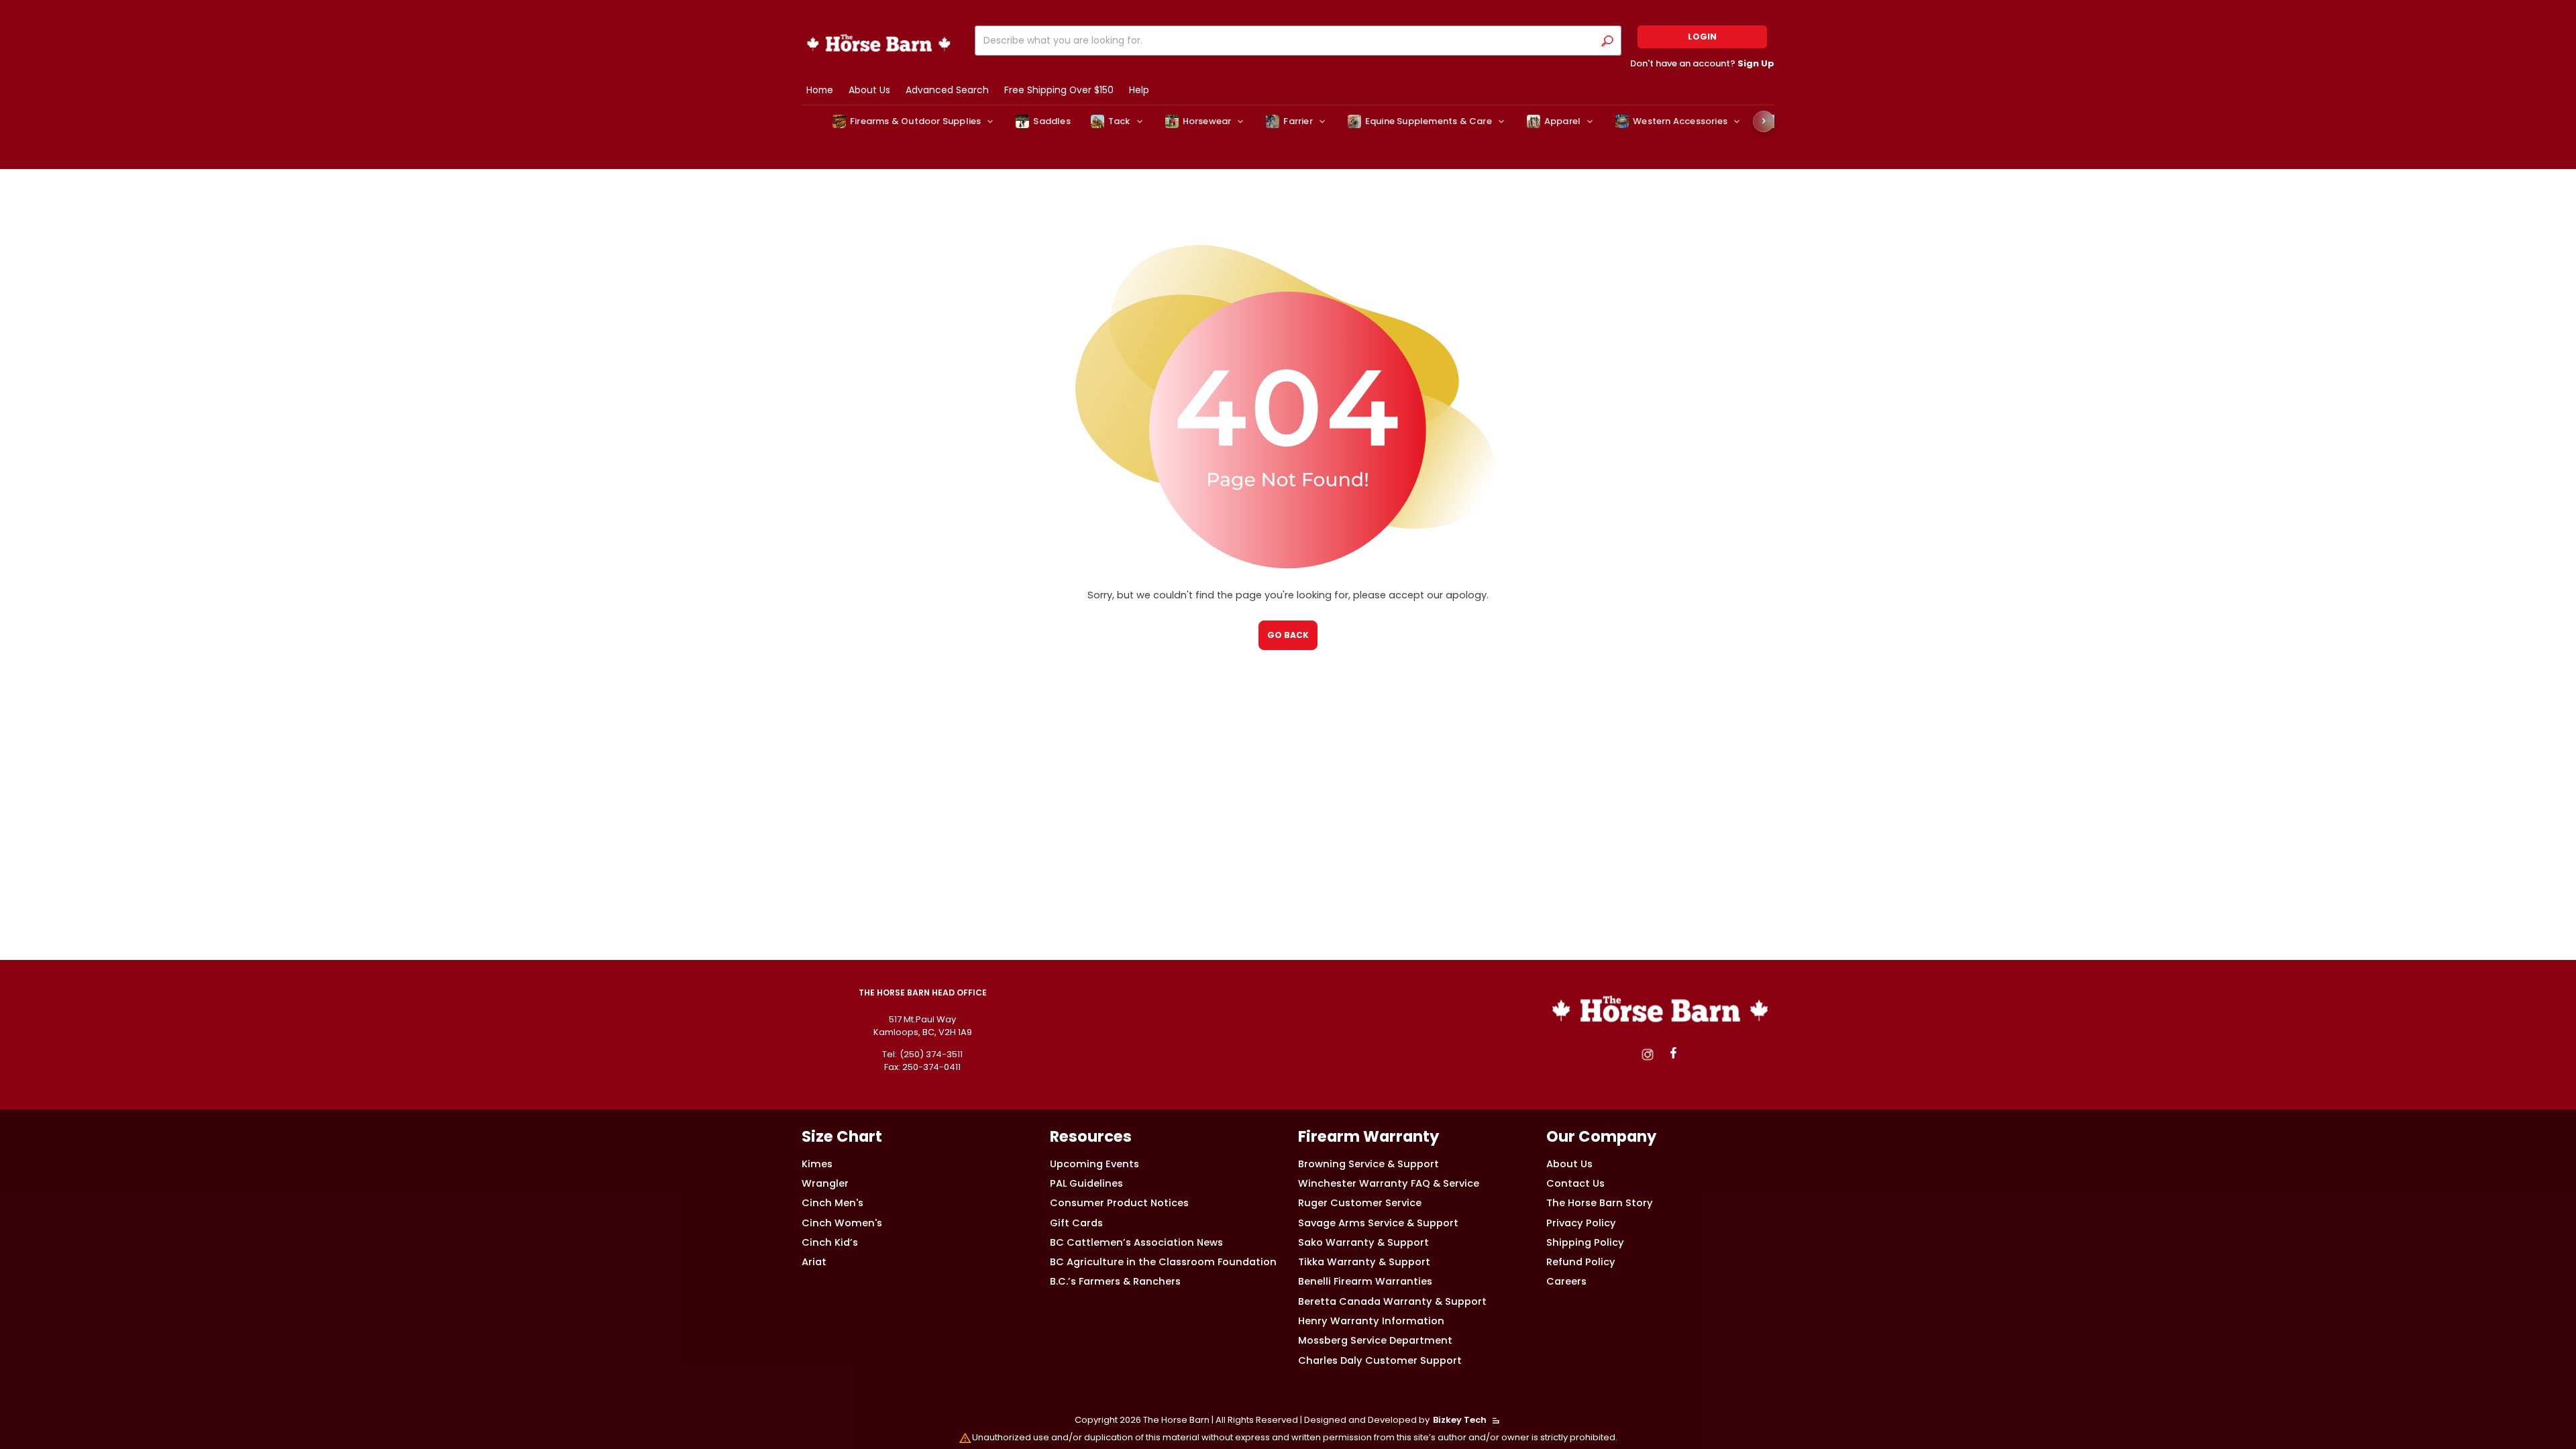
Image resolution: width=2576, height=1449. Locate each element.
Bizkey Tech (1460, 1420)
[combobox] (1287, 41)
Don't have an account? (1702, 63)
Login (1702, 37)
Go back (1288, 635)
